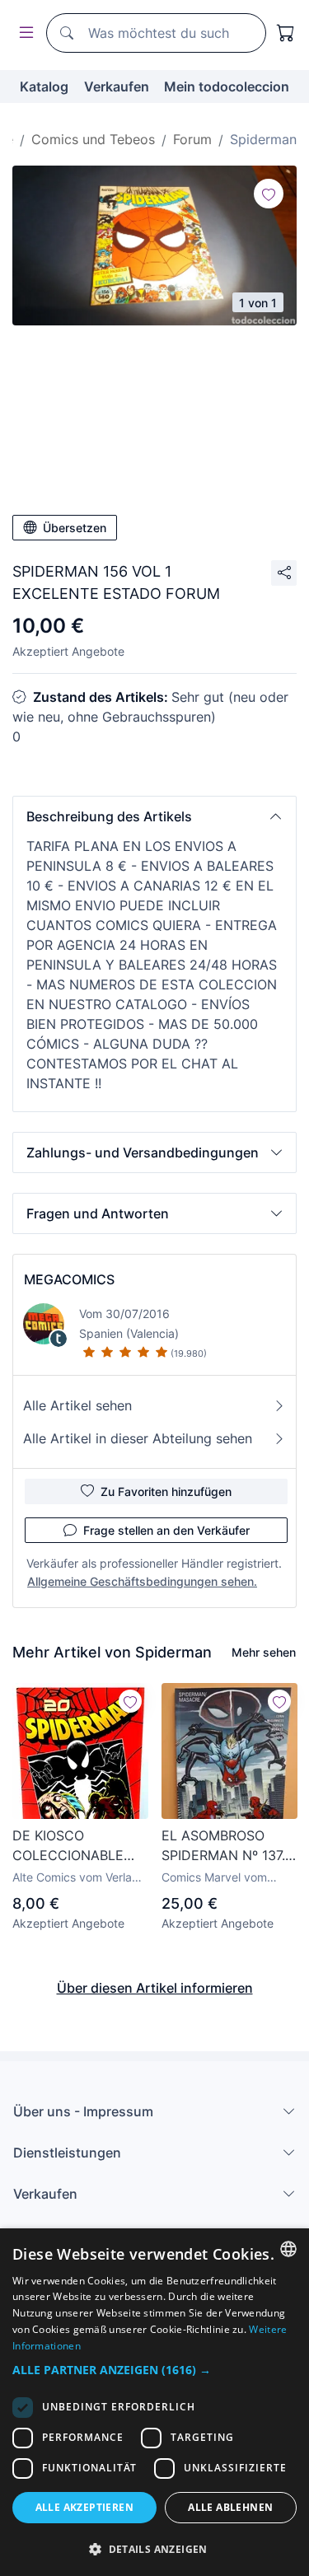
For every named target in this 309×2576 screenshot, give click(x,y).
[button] (154, 816)
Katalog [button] (44, 86)
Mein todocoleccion (227, 86)
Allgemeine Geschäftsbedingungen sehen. (142, 1581)
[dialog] (154, 2402)
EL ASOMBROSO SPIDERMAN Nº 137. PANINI (223, 1846)
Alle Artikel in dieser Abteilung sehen (138, 1438)
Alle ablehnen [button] (230, 2507)
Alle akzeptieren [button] (84, 2507)
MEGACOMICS (69, 1279)
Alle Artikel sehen (77, 1405)
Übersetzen (75, 528)
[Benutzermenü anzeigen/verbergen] (23, 33)
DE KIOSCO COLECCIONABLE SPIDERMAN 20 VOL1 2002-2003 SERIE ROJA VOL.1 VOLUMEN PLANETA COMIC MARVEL (78, 1846)
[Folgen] (269, 194)
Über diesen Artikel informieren (155, 1988)
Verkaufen (117, 86)
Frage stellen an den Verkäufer (166, 1530)
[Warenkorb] (286, 33)
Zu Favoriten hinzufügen (166, 1491)
